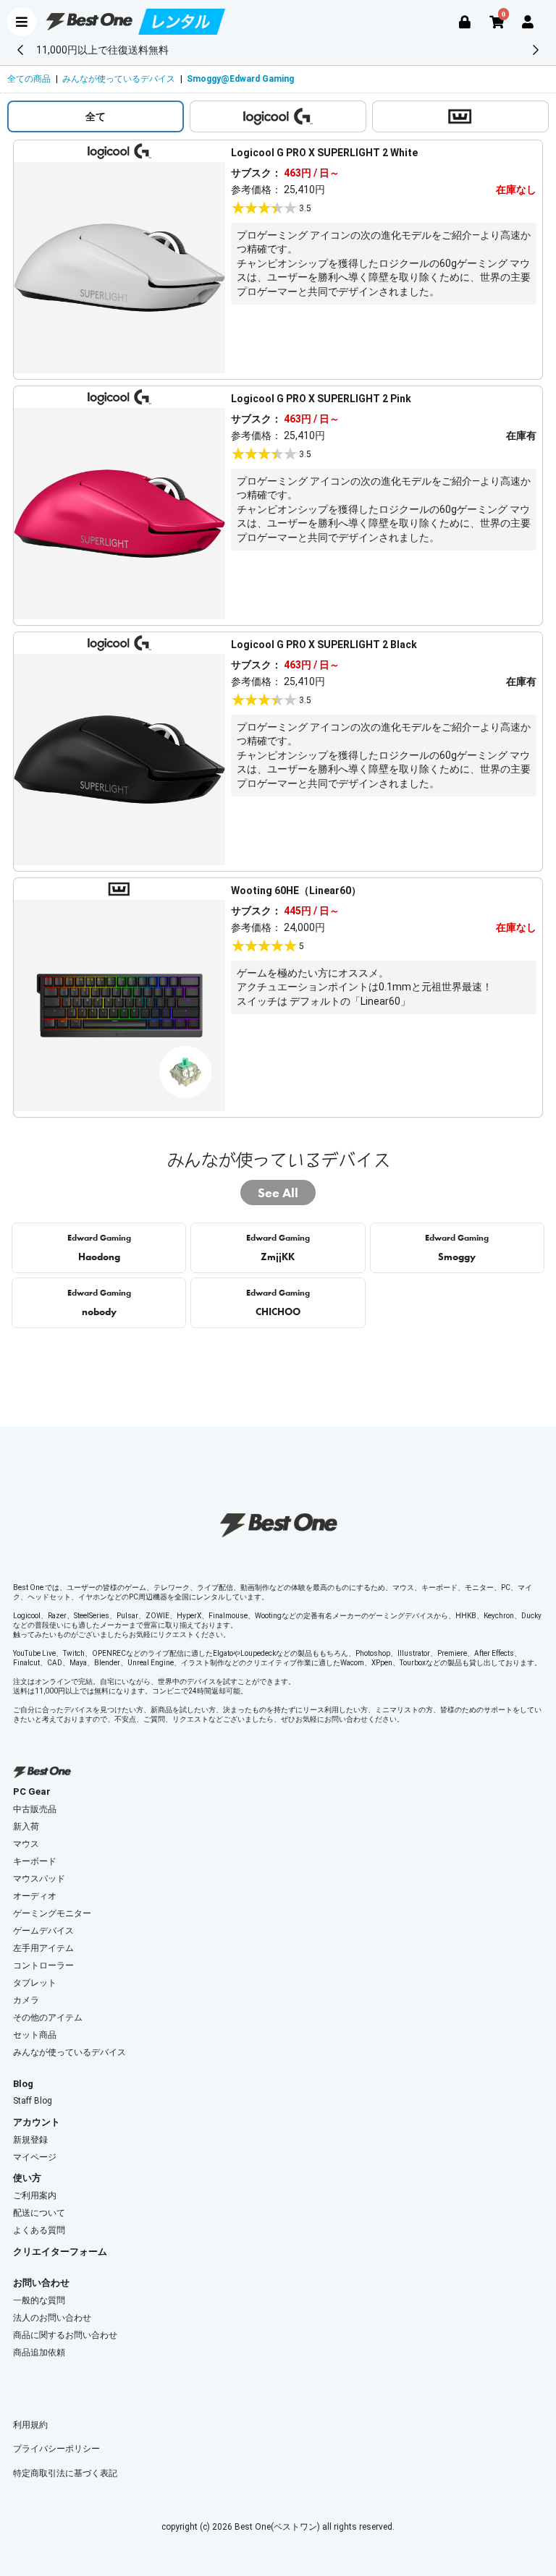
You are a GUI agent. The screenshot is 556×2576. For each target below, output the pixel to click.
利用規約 (30, 2425)
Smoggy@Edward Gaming (240, 79)
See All (278, 1193)
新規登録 (30, 2140)
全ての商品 (29, 79)
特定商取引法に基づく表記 (65, 2473)
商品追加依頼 (39, 2352)
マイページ (35, 2157)
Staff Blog (33, 2101)
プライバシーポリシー (56, 2449)
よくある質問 (39, 2230)
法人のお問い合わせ (52, 2318)
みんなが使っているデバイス (119, 79)
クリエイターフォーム (60, 2252)
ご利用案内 (35, 2195)
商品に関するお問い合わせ (65, 2335)
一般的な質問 (39, 2300)
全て (96, 116)
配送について (39, 2213)
